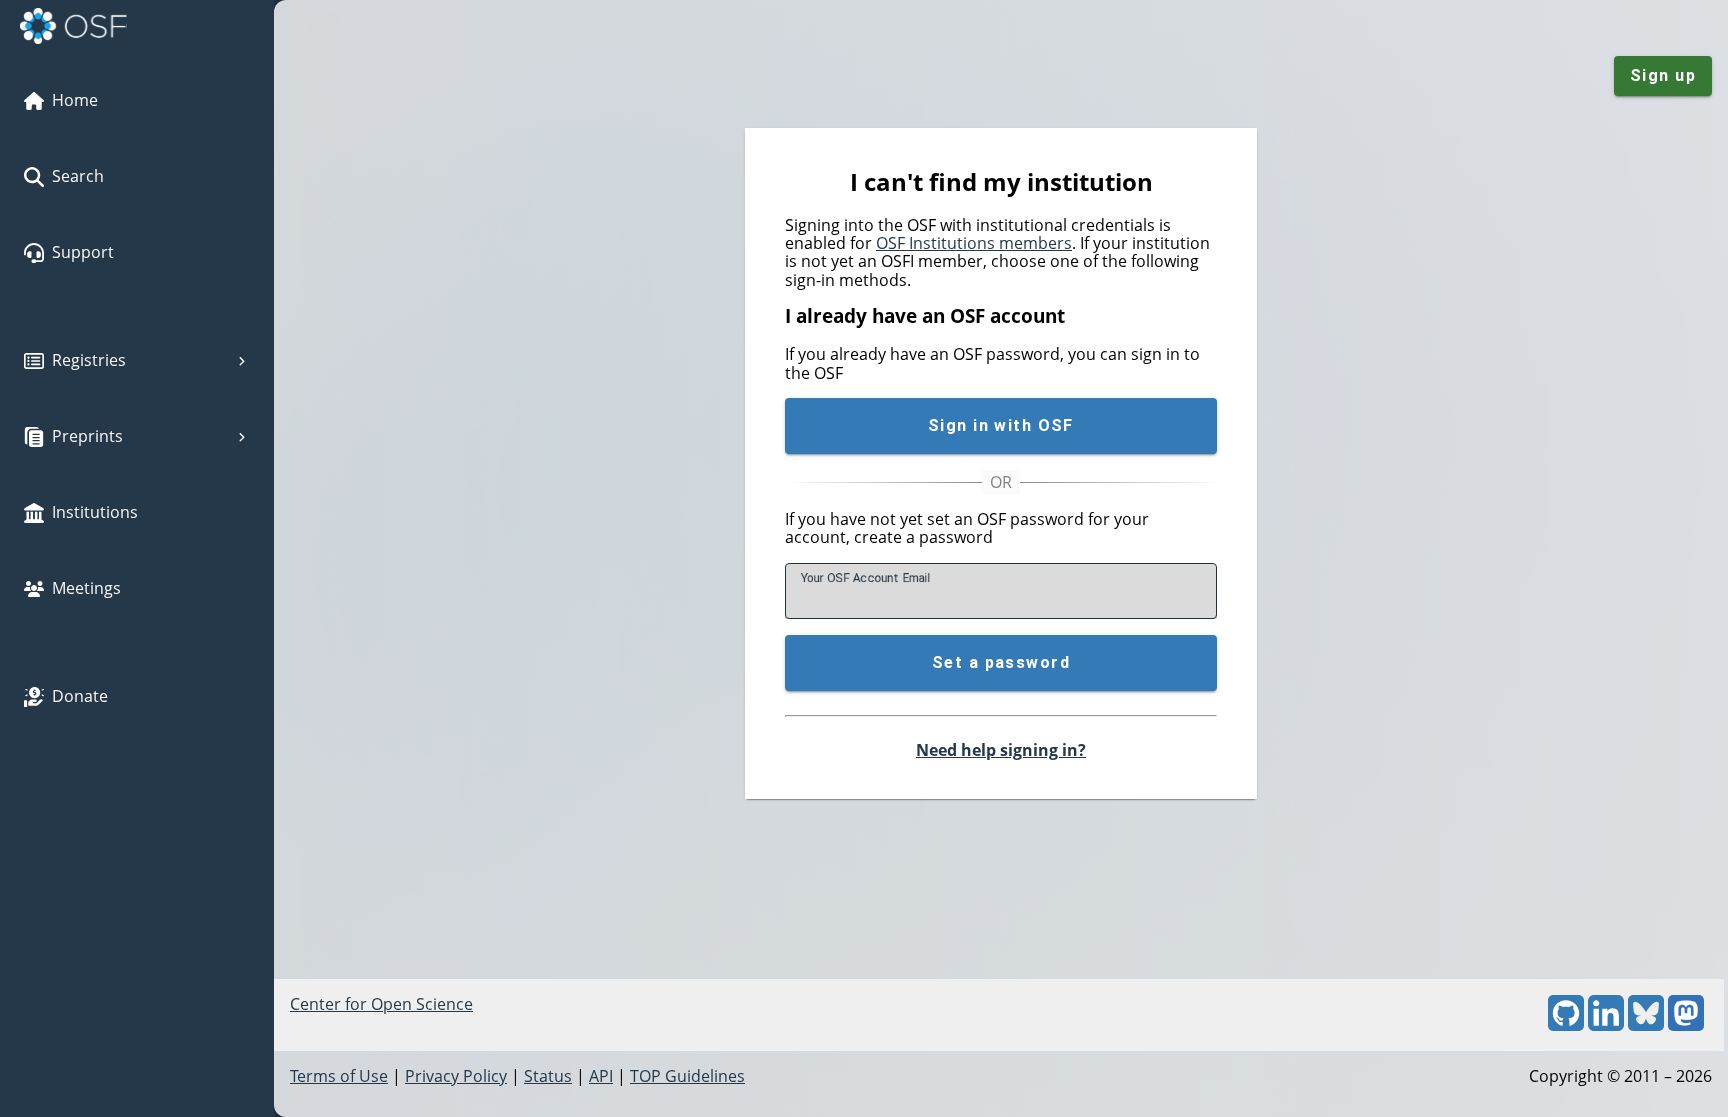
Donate (80, 696)
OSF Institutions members (974, 243)
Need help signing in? (1001, 750)
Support (83, 252)
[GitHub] (1566, 1025)
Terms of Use (339, 1076)
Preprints (87, 436)
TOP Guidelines (687, 1076)
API (601, 1076)
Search (78, 176)
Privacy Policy (456, 1076)
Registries (89, 360)
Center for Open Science (381, 1004)
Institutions (95, 512)
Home (75, 100)
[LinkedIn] (1606, 1025)
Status (548, 1076)
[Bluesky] (1646, 1025)
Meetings (86, 588)
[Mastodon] (1686, 1025)
